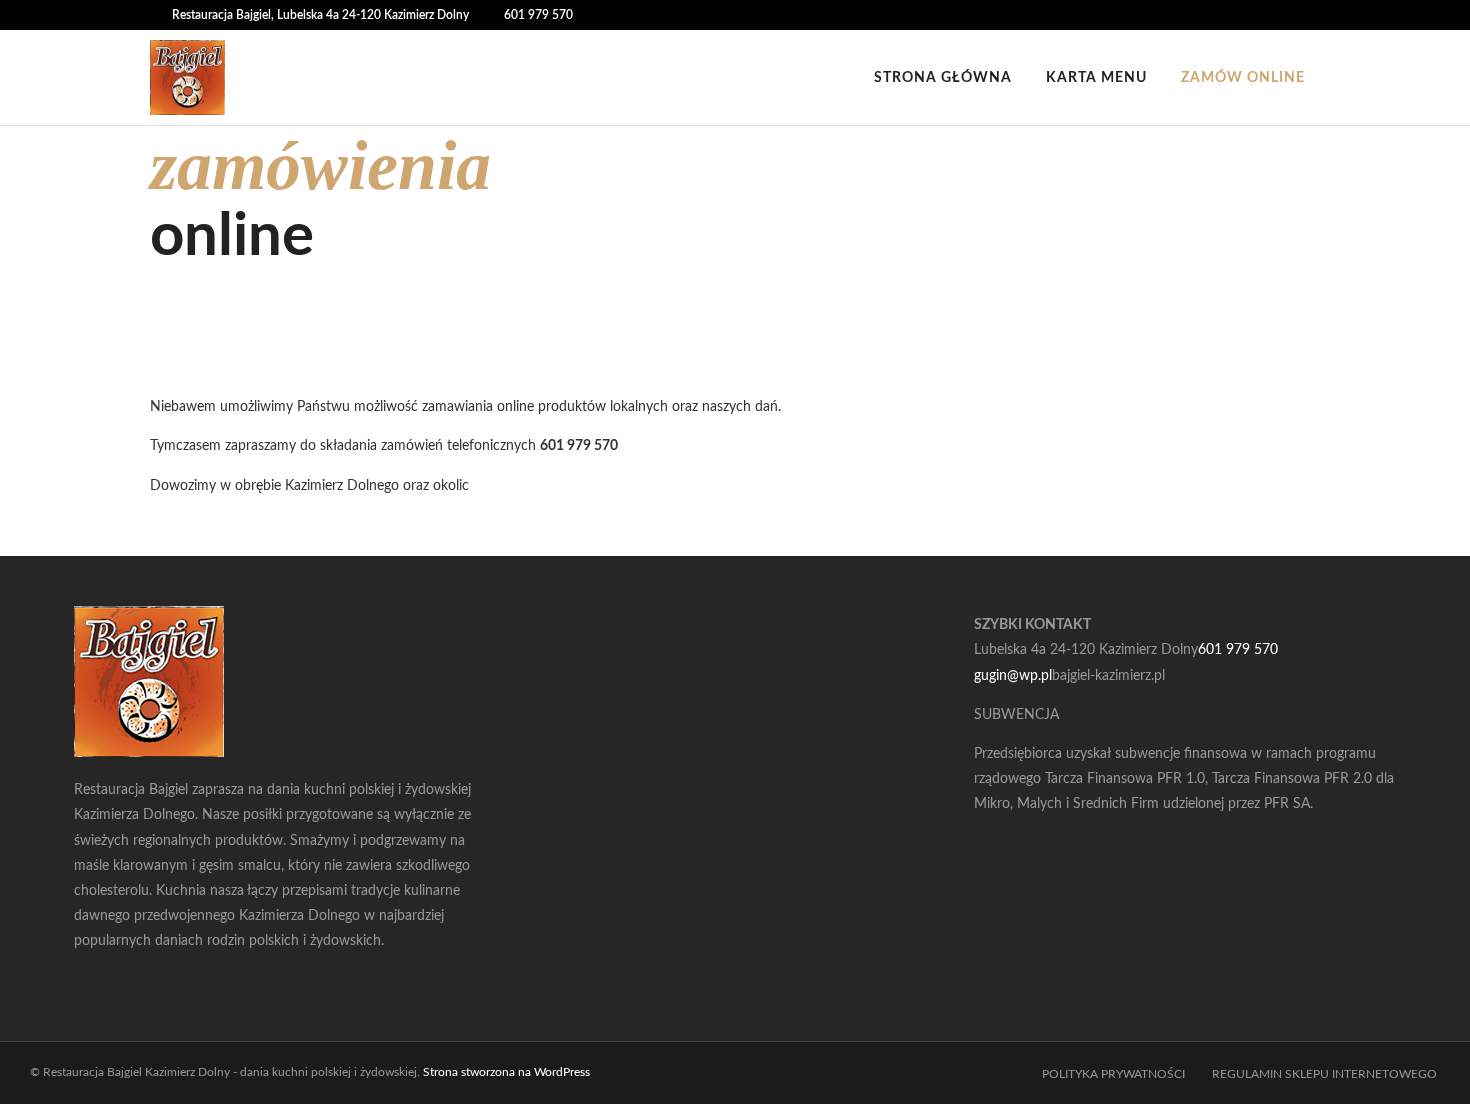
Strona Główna (943, 78)
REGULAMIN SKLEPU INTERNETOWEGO (1326, 1074)
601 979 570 (538, 15)
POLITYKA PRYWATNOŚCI (1115, 1074)
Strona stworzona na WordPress (506, 1072)
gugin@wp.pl (1013, 676)
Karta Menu (1096, 78)
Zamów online (1243, 78)
